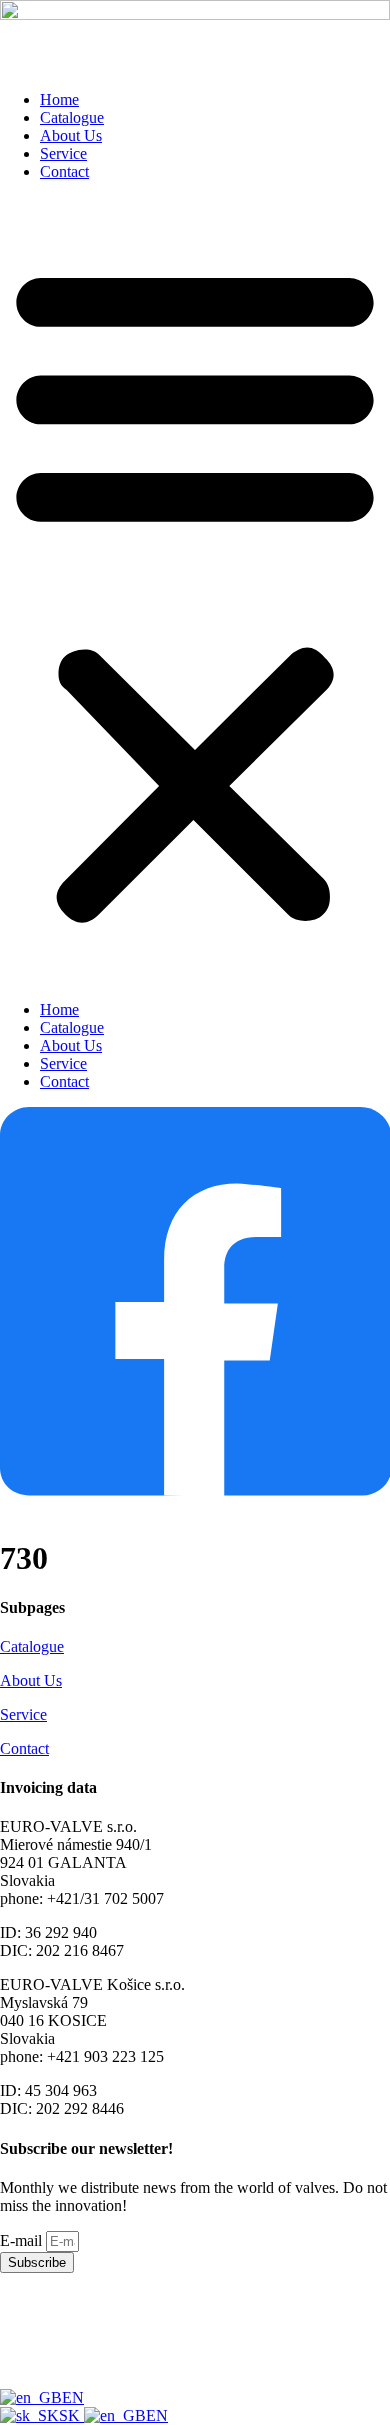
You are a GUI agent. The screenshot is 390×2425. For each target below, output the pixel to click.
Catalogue (72, 117)
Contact (64, 171)
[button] (195, 591)
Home (59, 99)
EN (73, 2397)
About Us (71, 135)
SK (71, 2415)
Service (63, 153)
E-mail (23, 2240)
